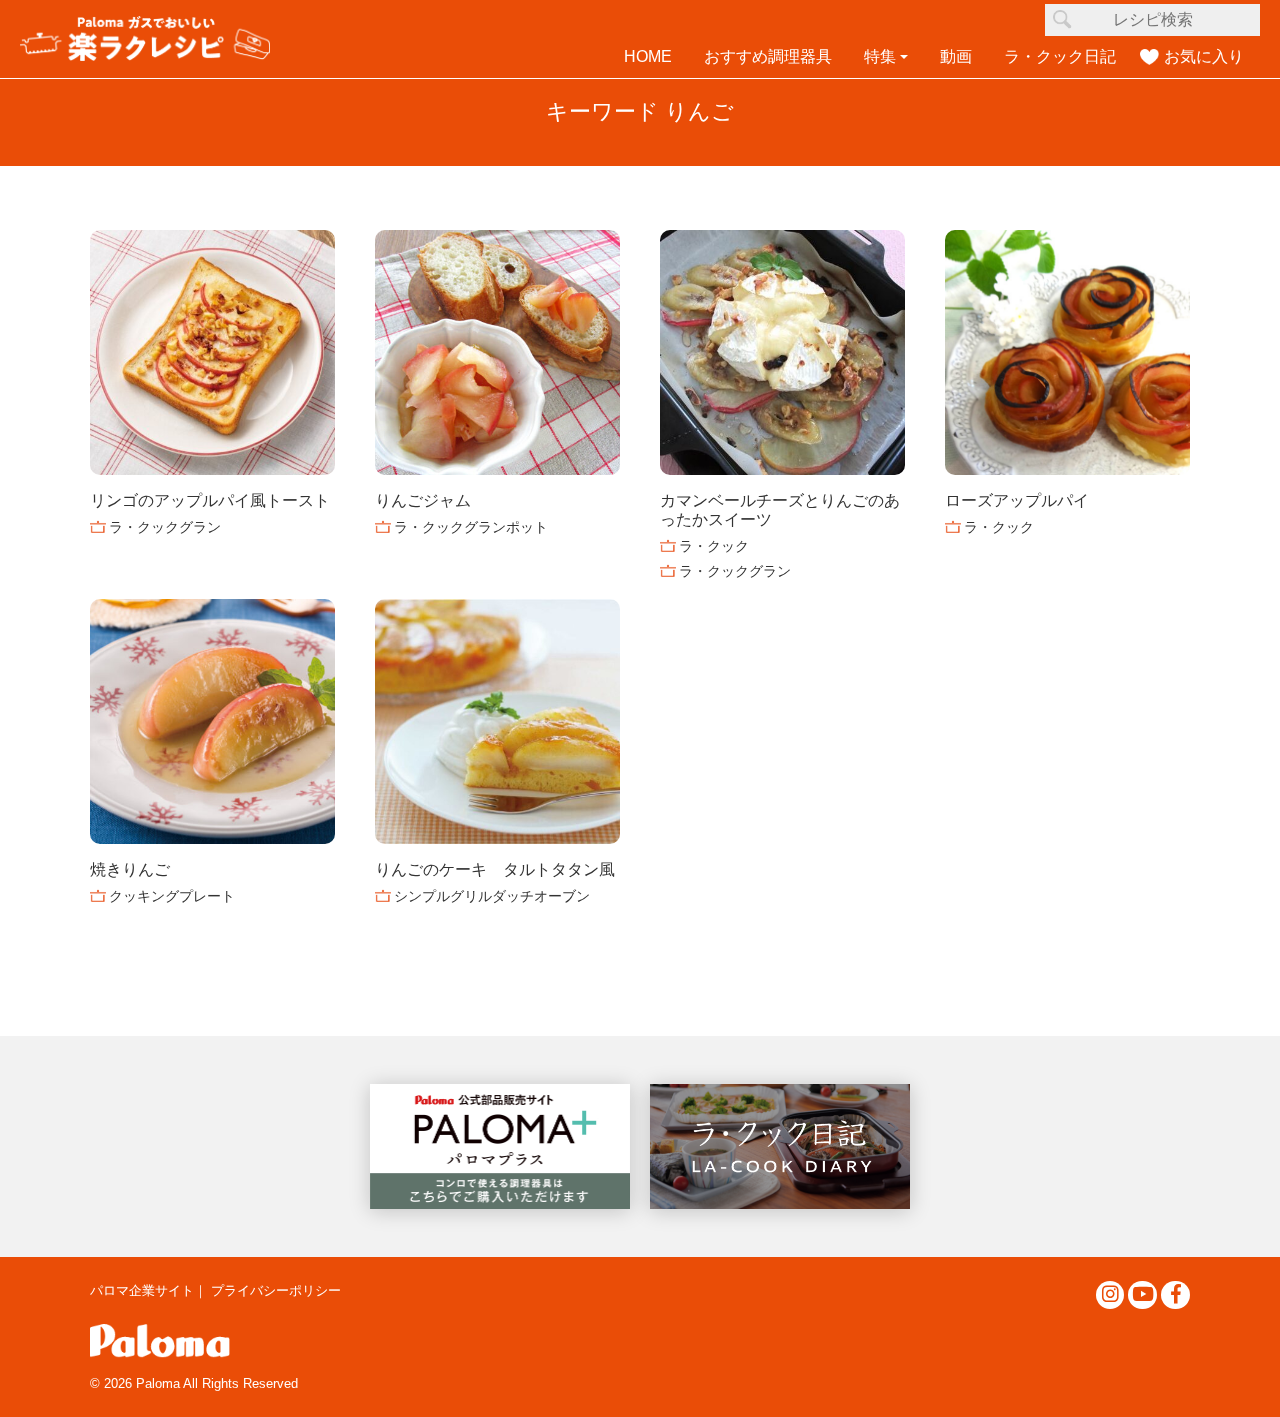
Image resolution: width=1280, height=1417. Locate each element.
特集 (880, 56)
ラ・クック (714, 546)
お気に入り (1204, 56)
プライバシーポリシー (276, 1290)
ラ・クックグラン (165, 527)
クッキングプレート (172, 896)
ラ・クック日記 (1060, 56)
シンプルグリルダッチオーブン (492, 896)
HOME (648, 56)
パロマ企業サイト (142, 1290)
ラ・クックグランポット (471, 527)
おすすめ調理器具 (768, 56)
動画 (956, 56)
